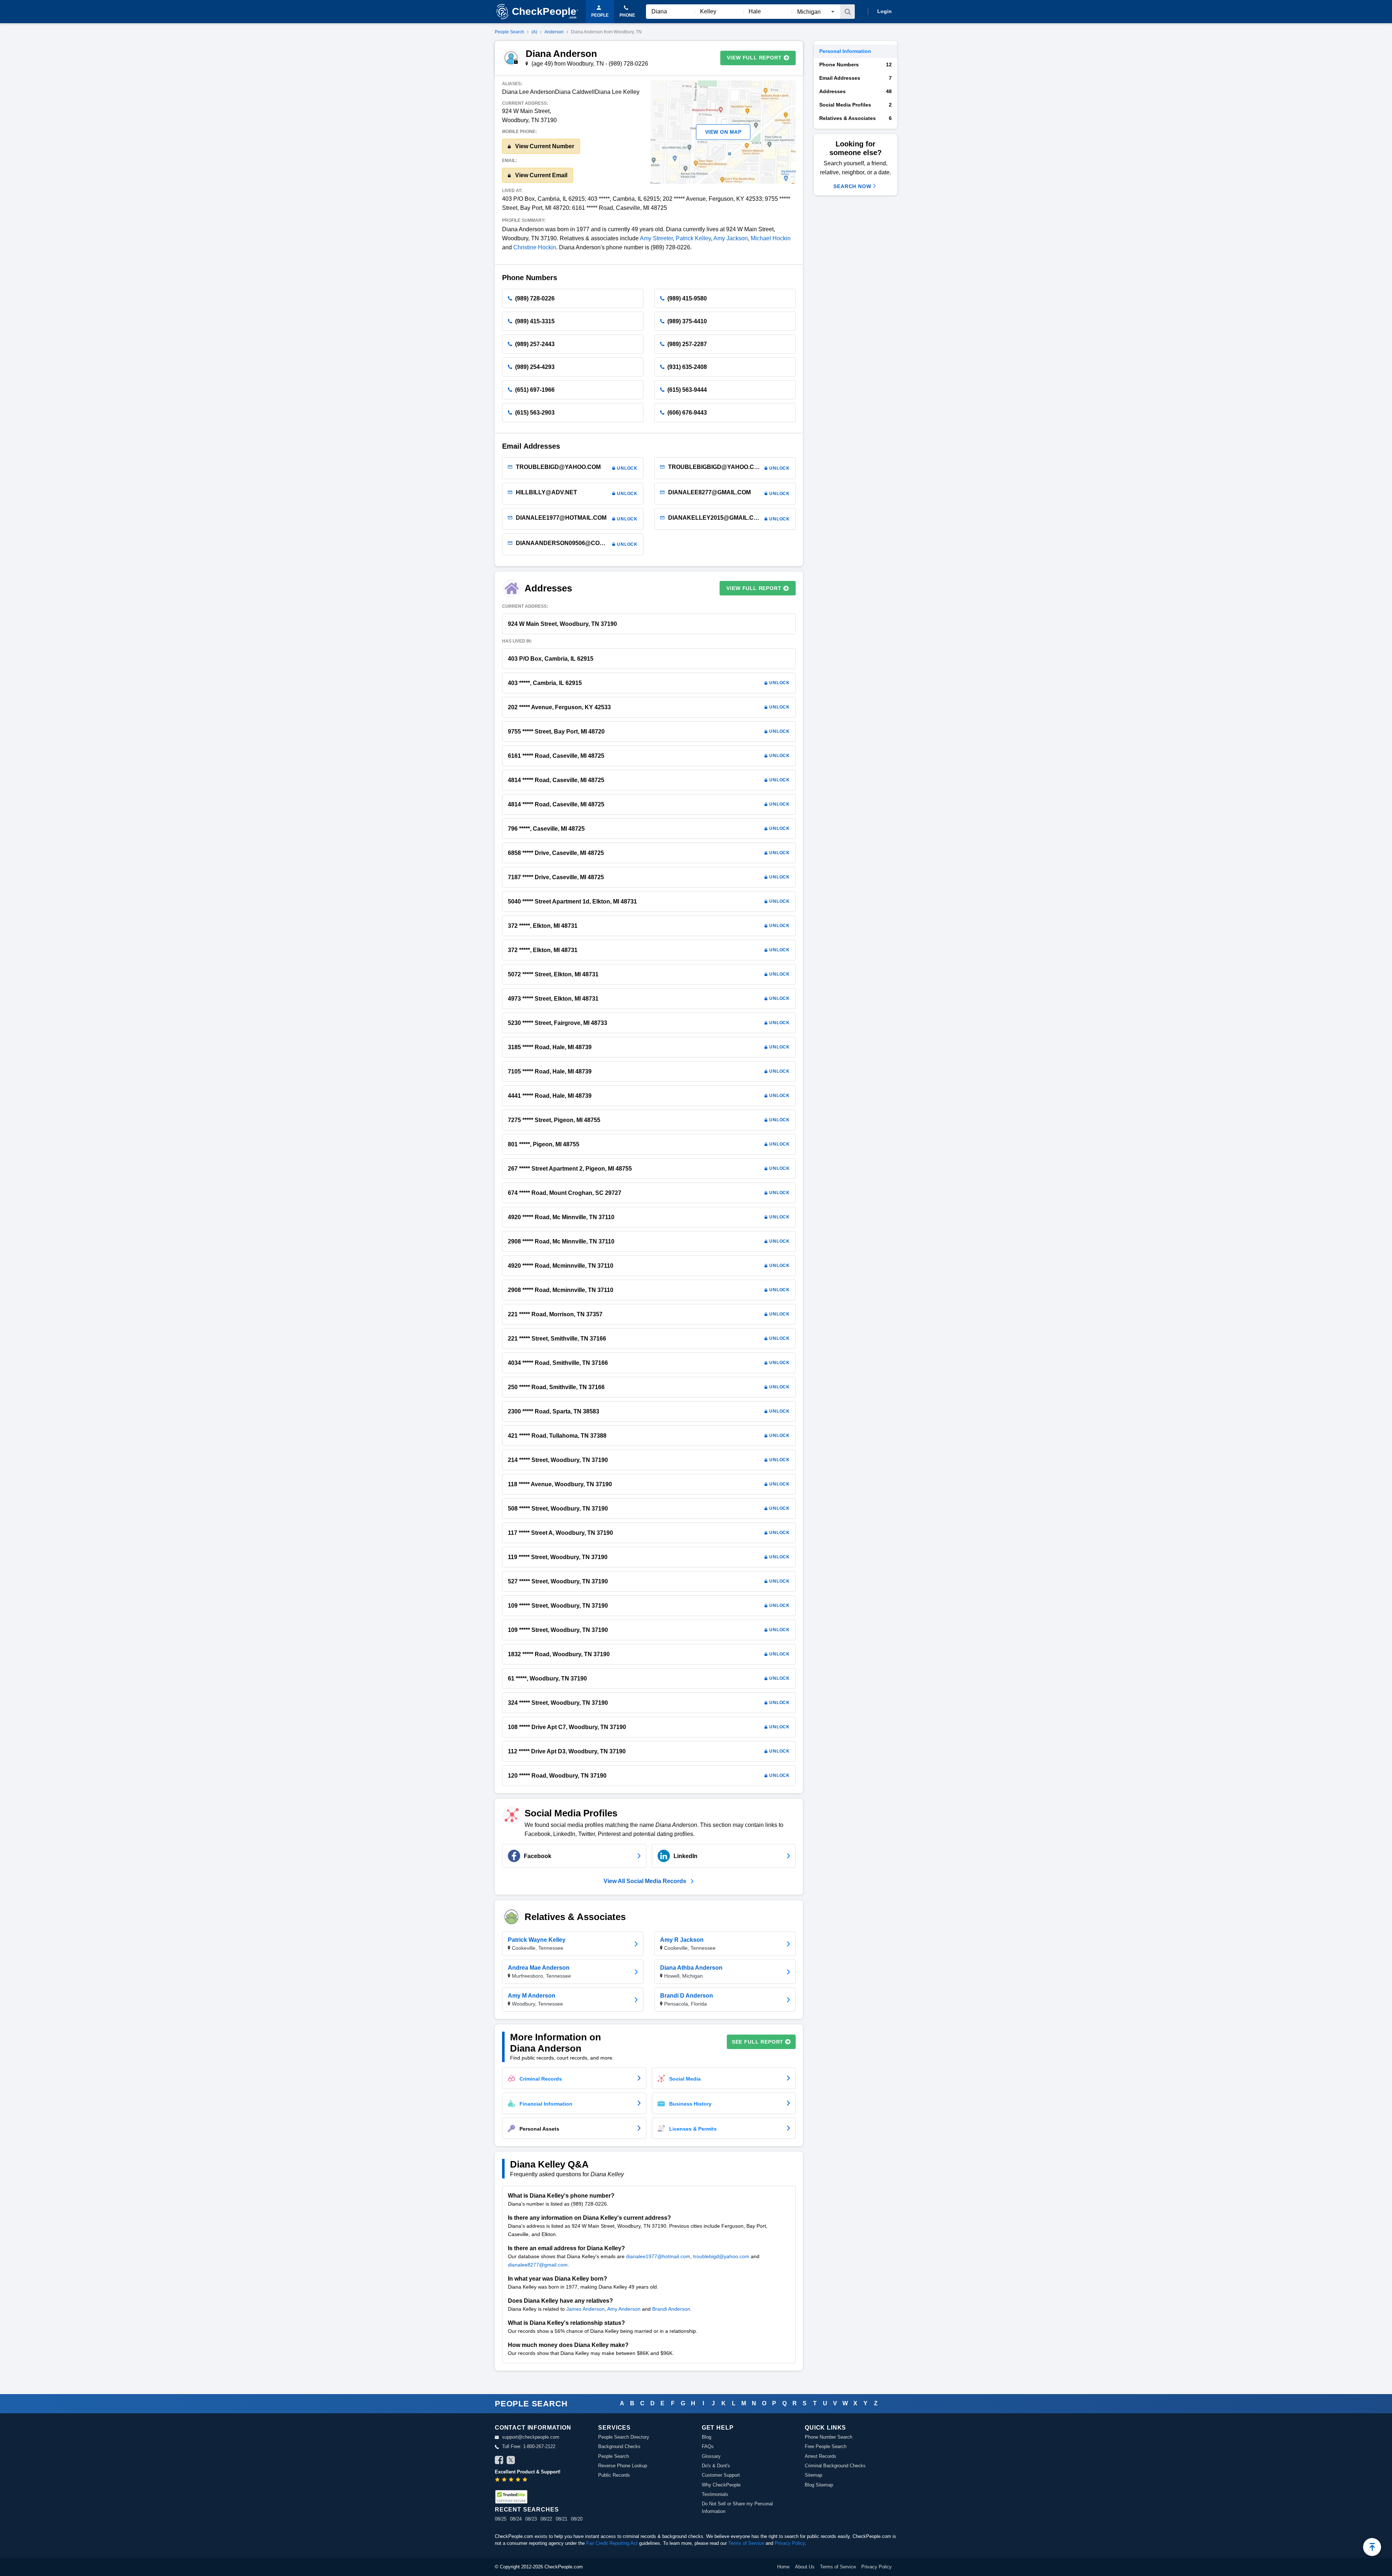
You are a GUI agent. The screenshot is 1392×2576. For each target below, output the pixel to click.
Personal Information (845, 51)
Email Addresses (855, 78)
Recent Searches (527, 2509)
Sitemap (813, 2475)
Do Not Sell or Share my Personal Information (737, 2507)
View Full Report (754, 58)
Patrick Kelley (693, 238)
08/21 (562, 2519)
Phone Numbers (855, 65)
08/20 (577, 2519)
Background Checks (619, 2446)
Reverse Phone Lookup (623, 2466)
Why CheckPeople (721, 2485)
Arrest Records (821, 2456)
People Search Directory (624, 2437)
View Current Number (544, 146)
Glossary (711, 2456)
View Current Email (540, 175)
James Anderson (585, 2309)
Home (783, 2567)
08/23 (531, 2519)
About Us (805, 2567)
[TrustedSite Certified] (511, 2497)
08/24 (516, 2519)
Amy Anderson (624, 2309)
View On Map (723, 132)
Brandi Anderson (671, 2309)
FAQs (708, 2446)
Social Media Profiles (855, 105)
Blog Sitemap (819, 2485)
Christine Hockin (535, 247)
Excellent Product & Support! (528, 2472)
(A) (534, 32)
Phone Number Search (828, 2437)
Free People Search (826, 2446)
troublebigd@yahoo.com (721, 2256)
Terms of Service (746, 2543)
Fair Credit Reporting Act (612, 2543)
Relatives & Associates (855, 118)
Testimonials (715, 2494)
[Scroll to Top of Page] (1372, 2547)
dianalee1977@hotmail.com (658, 2256)
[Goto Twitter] (511, 2461)
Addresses (855, 91)
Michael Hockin (771, 238)
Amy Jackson (731, 238)
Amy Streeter (656, 238)
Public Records (614, 2475)
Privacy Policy (790, 2543)
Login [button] (884, 11)
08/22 (546, 2519)
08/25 (501, 2519)
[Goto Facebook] (499, 2461)
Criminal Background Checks (835, 2466)
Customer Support (721, 2475)
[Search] (848, 12)
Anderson (554, 32)
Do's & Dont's (716, 2466)
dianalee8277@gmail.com (538, 2265)
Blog (707, 2437)
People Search (509, 32)
